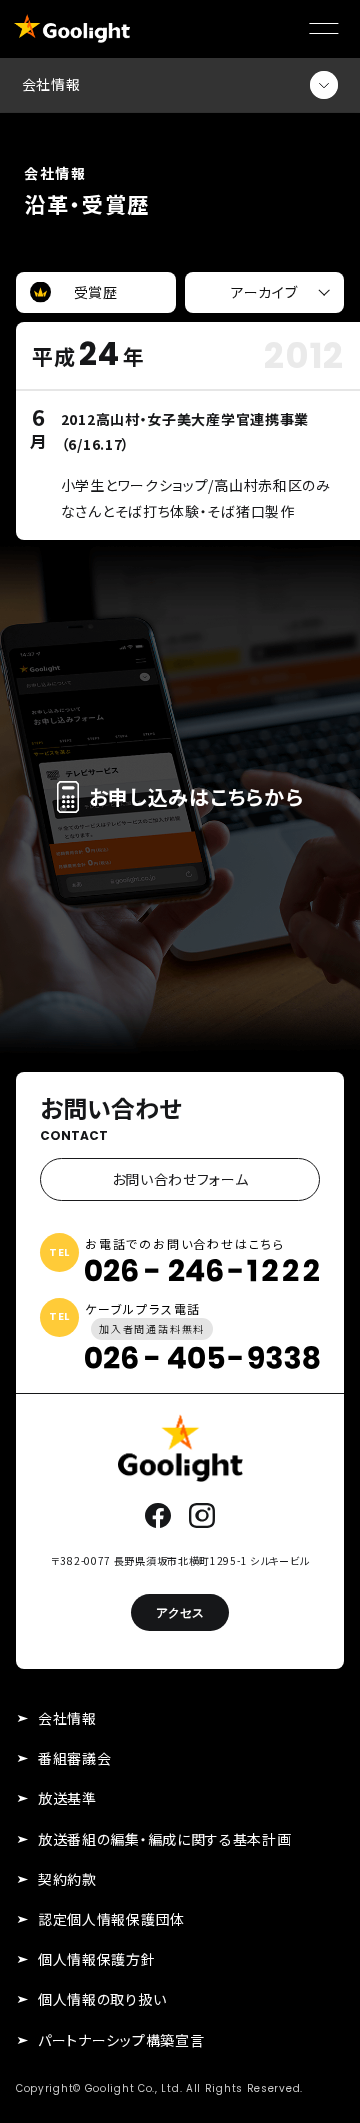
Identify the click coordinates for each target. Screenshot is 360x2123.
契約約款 (67, 1879)
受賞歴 (96, 292)
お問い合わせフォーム (180, 1179)
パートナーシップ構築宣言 (121, 2040)
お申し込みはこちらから (196, 796)
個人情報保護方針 (97, 1959)
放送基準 (67, 1798)
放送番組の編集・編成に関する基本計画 (165, 1839)
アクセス (180, 1612)
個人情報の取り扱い (102, 1999)
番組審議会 (75, 1758)
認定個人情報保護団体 (111, 1919)
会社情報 (67, 1718)
